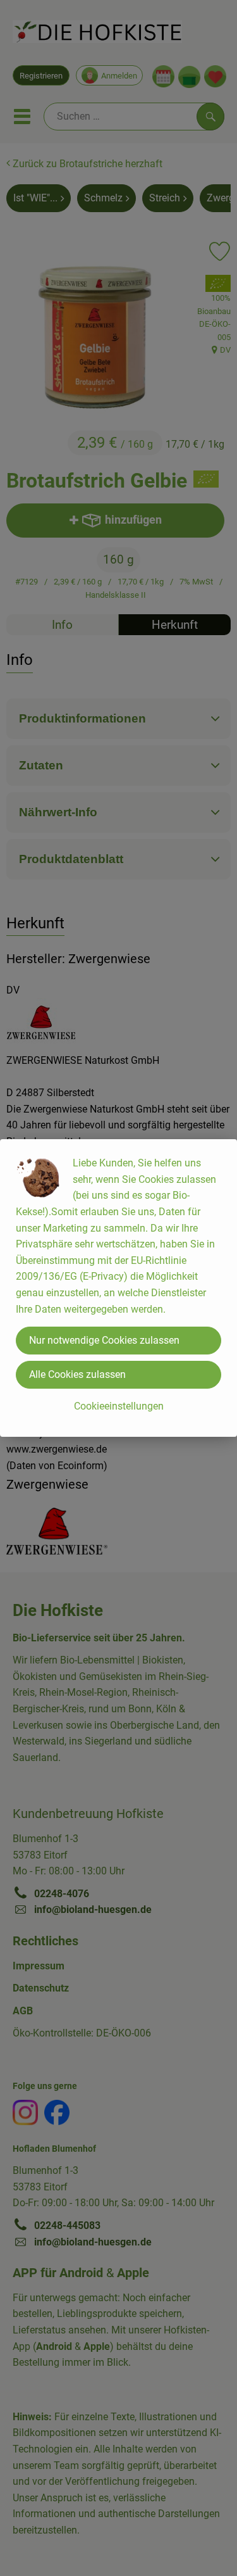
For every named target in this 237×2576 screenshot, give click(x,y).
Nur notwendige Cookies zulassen (104, 1340)
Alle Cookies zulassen (77, 1374)
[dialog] (118, 1288)
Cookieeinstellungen (119, 1406)
